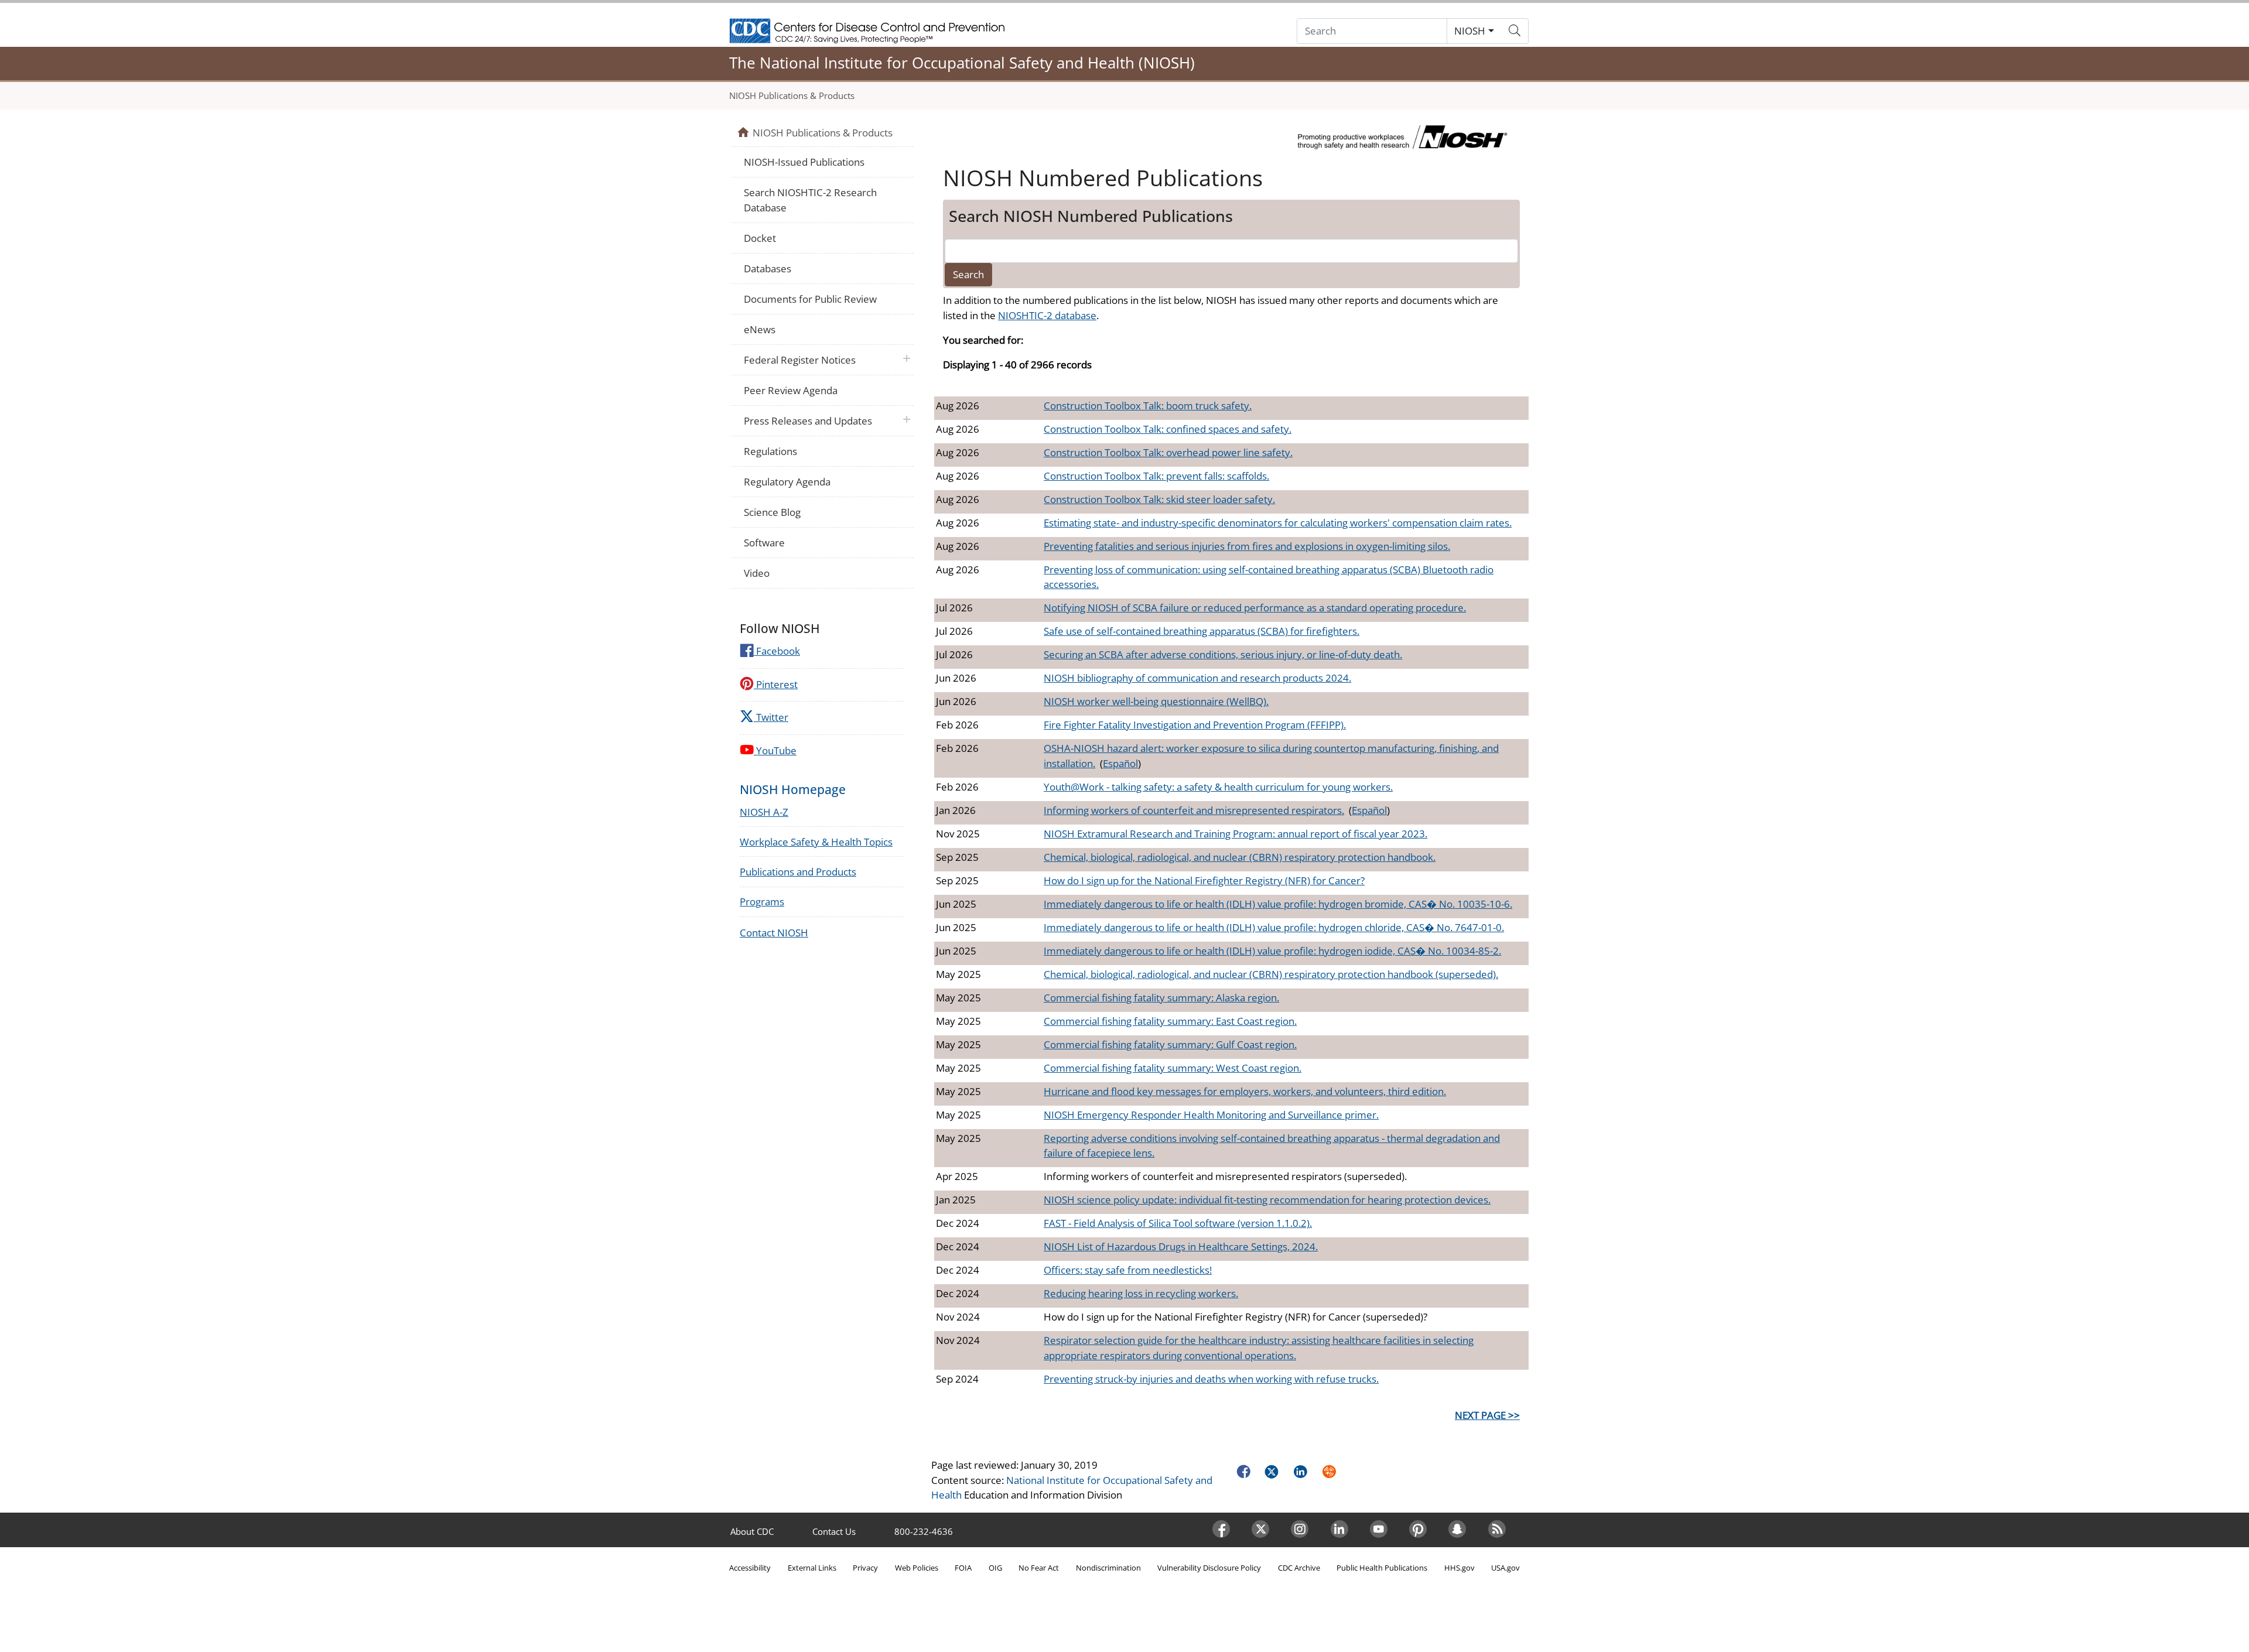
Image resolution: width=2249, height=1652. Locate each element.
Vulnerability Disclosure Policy (1209, 1568)
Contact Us (834, 1531)
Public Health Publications (1382, 1568)
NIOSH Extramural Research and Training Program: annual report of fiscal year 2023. (1235, 834)
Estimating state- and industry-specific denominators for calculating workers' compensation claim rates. (1278, 523)
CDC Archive (1299, 1568)
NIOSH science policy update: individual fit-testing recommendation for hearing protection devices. (1267, 1200)
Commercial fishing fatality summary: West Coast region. (1173, 1068)
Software (764, 543)
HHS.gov (1460, 1568)
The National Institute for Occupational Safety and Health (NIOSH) (962, 63)
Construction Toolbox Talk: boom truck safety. (1148, 406)
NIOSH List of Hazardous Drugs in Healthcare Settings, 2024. (1181, 1246)
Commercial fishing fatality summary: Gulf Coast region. (1170, 1044)
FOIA (963, 1568)
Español (1120, 763)
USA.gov (1505, 1568)
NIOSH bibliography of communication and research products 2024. (1197, 678)
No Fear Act (1039, 1568)
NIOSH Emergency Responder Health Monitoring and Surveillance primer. (1211, 1115)
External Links (812, 1568)
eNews (760, 329)
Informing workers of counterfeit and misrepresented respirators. (1194, 810)
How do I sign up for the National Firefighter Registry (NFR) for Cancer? (1204, 880)
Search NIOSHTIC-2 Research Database (810, 200)
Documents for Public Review (810, 299)
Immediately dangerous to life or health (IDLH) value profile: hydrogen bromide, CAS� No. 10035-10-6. (1278, 904)
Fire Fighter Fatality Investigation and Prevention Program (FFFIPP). (1195, 725)
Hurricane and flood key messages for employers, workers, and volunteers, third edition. (1245, 1091)
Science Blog (772, 512)
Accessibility (750, 1568)
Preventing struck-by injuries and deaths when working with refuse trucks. (1211, 1379)
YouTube (775, 750)
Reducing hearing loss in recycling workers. (1141, 1293)
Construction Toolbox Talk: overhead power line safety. (1168, 452)
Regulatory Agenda (787, 482)
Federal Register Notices (800, 360)
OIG (995, 1568)
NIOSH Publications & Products (792, 95)
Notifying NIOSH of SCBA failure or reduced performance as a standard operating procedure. (1255, 608)
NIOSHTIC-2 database (1047, 315)
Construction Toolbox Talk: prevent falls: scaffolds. (1156, 476)
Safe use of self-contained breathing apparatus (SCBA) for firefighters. (1202, 631)
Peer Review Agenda (791, 390)
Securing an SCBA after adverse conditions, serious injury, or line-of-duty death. (1223, 654)
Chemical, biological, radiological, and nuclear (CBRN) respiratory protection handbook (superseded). (1271, 974)
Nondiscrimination (1108, 1568)
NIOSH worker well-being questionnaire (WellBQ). (1156, 701)
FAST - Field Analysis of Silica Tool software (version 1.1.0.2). (1178, 1223)
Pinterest (776, 684)
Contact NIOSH (774, 933)
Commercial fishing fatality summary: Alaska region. (1161, 998)
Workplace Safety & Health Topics (816, 842)
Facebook (777, 651)
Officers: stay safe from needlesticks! (1128, 1270)
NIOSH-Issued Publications (804, 162)
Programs (762, 902)
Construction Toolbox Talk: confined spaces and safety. (1168, 429)
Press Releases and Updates (808, 421)
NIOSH (1470, 31)
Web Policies (917, 1568)
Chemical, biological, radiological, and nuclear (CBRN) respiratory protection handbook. (1240, 857)
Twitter (771, 717)
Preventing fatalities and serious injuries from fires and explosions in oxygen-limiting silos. (1247, 546)
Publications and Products (798, 872)
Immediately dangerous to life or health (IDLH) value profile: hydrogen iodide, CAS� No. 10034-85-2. (1272, 951)
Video (757, 573)
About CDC (752, 1531)
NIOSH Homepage (793, 789)
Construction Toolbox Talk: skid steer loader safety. (1159, 499)
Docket (760, 238)
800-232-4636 (924, 1531)
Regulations (770, 451)
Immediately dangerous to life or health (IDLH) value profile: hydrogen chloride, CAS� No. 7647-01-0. (1274, 927)
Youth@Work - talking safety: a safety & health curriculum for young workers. (1218, 787)
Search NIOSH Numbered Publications (1091, 216)
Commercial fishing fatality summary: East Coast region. (1170, 1021)
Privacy (865, 1568)
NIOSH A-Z (764, 812)
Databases (768, 269)
